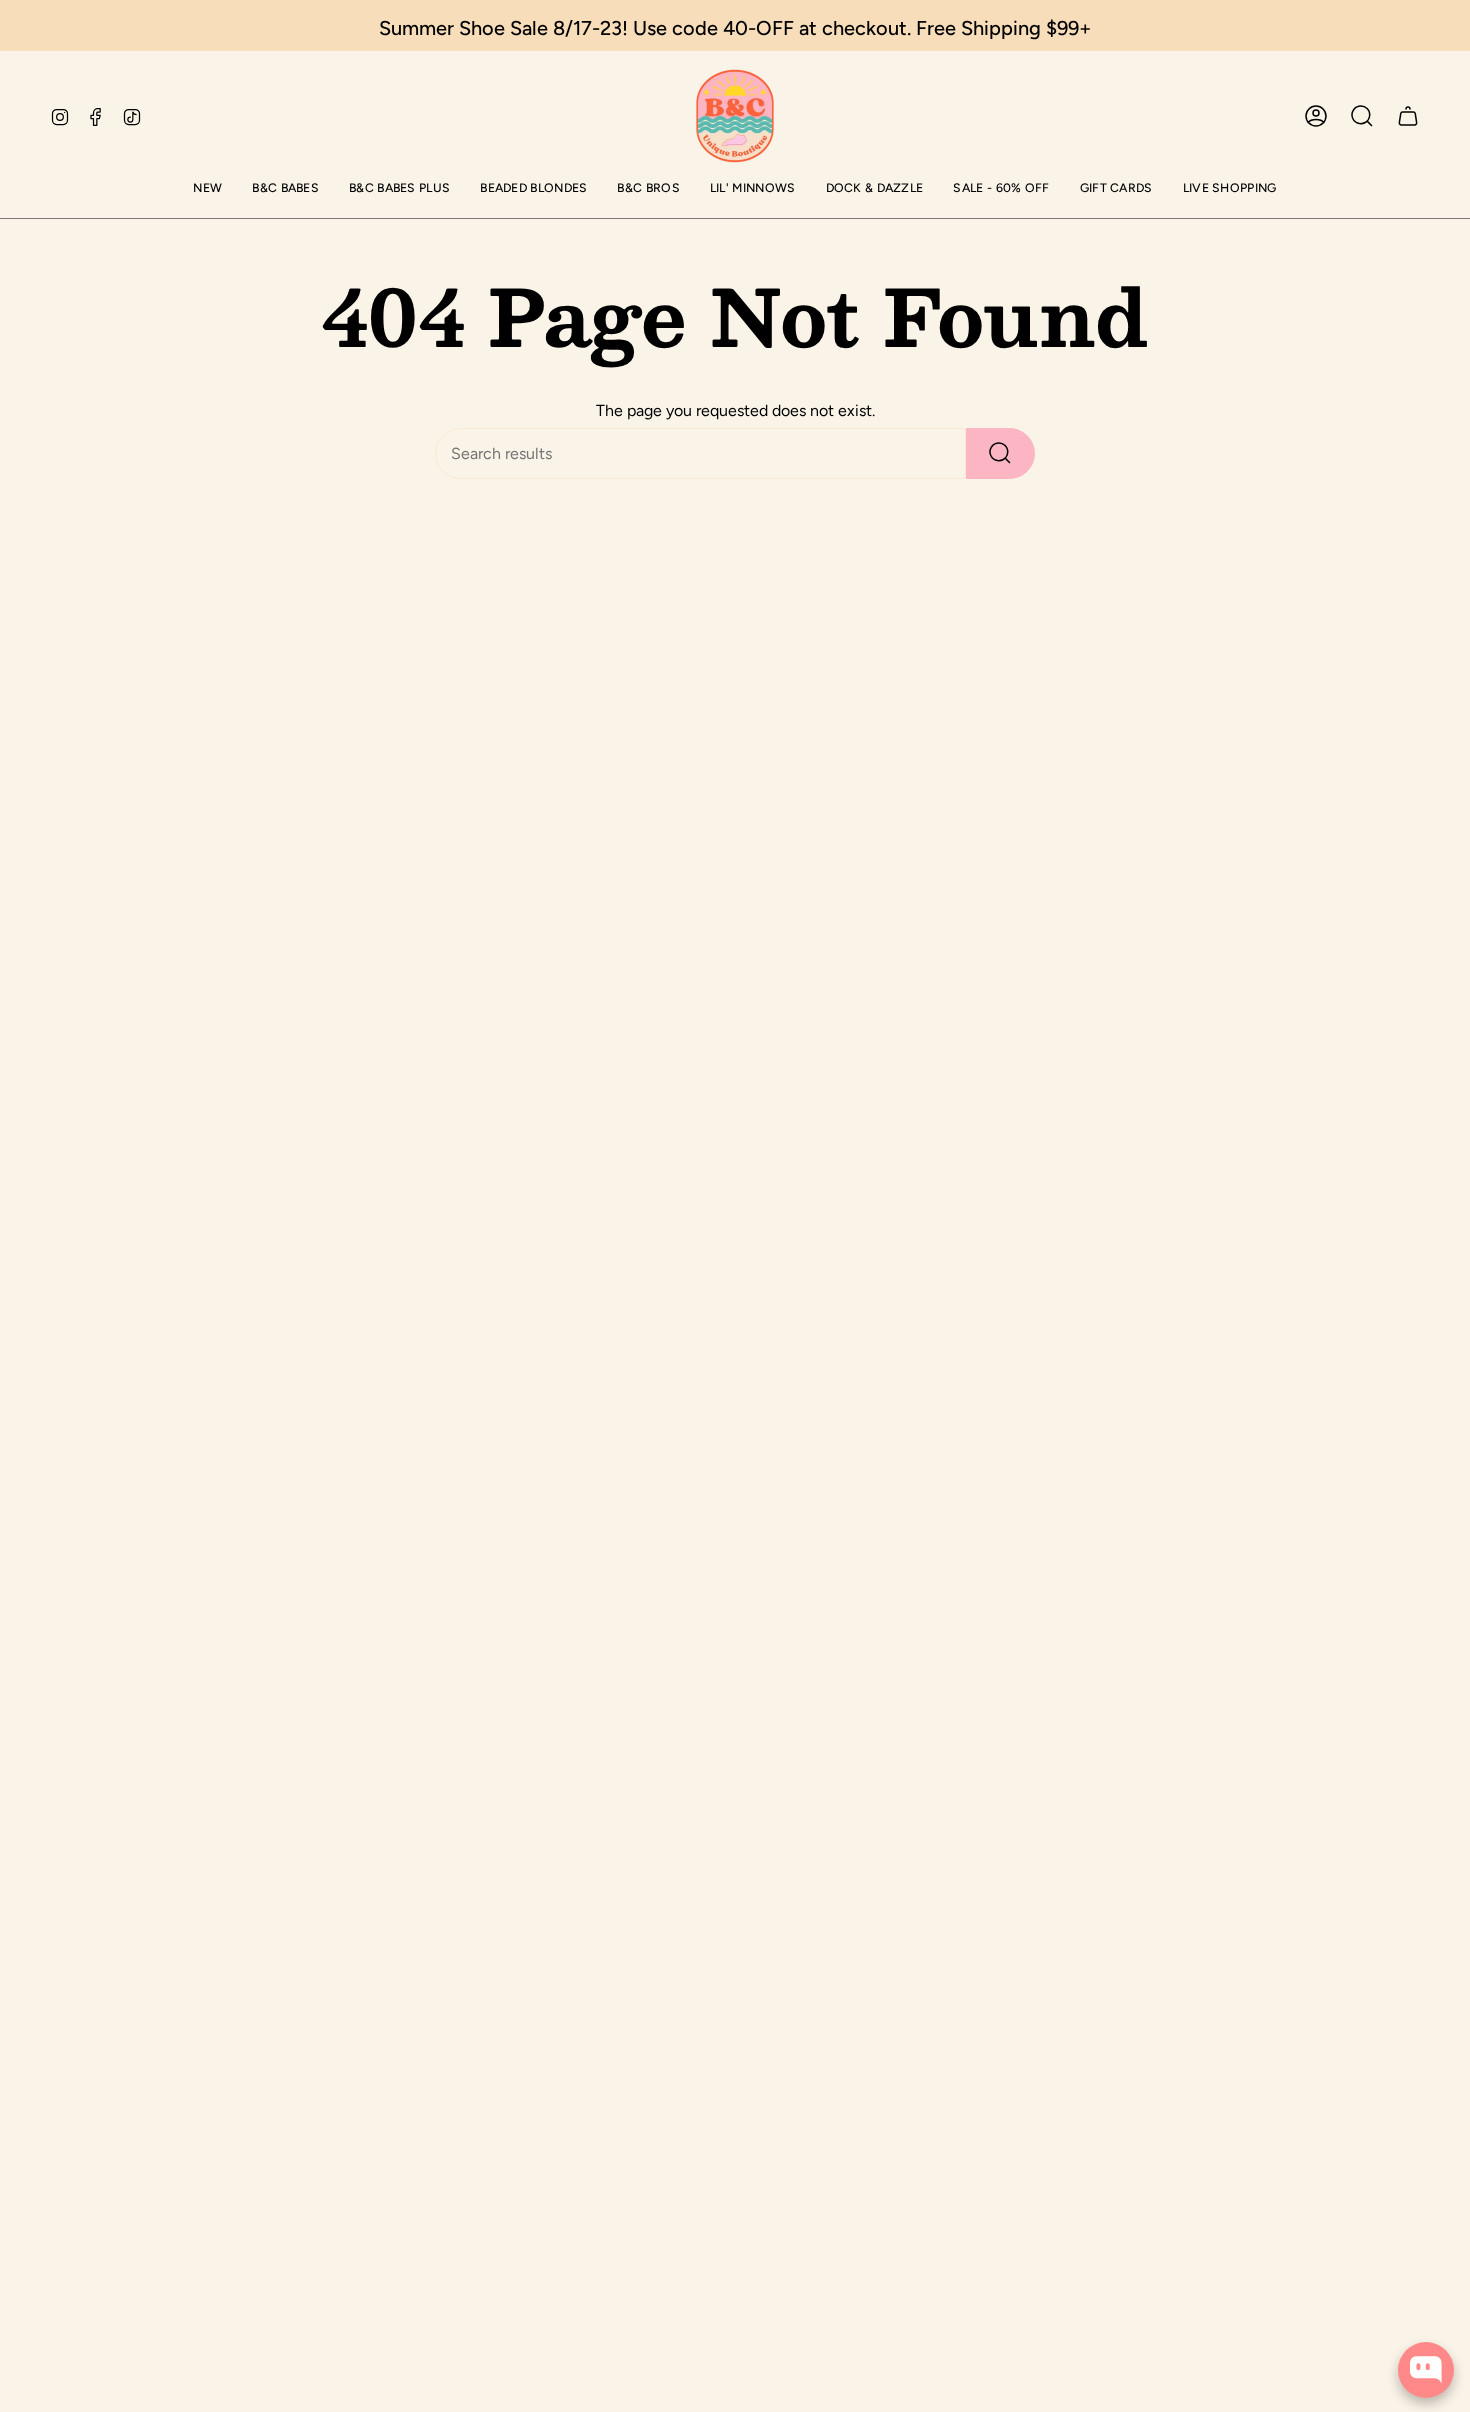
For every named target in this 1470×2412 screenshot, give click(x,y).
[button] (207, 189)
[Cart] (1408, 116)
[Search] (1000, 453)
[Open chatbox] (1426, 2370)
